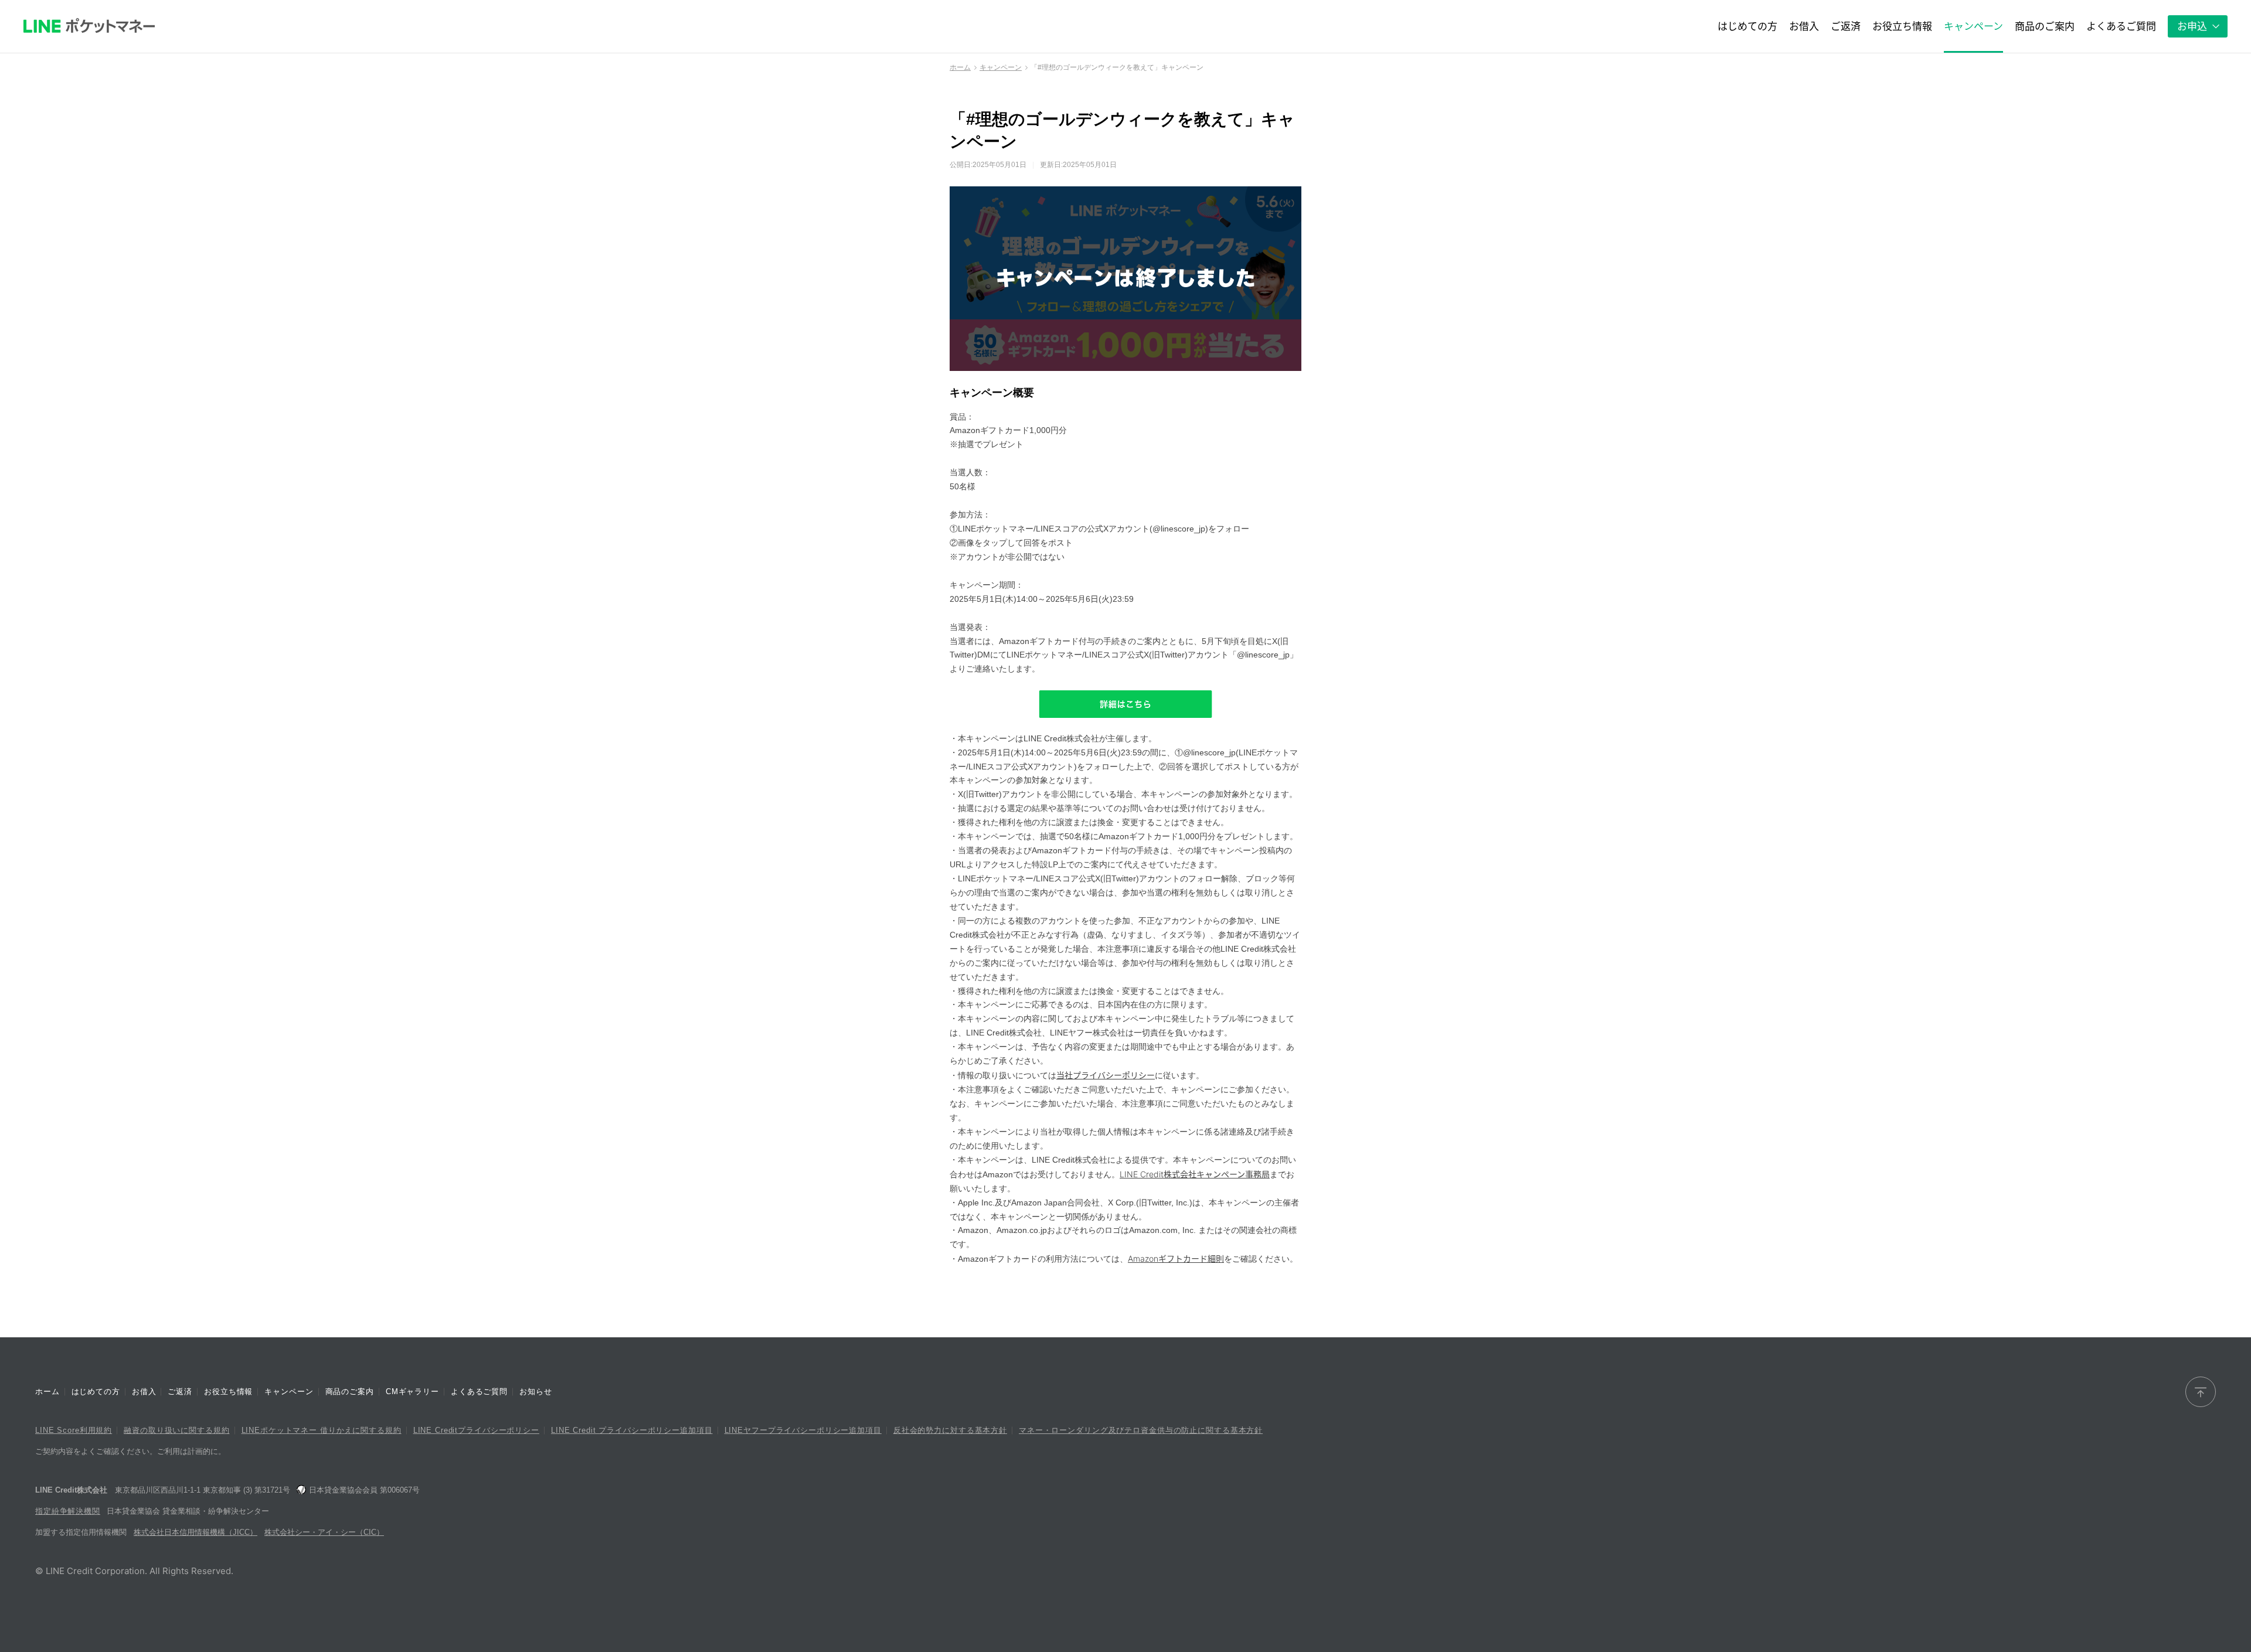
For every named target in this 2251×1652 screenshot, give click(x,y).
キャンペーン (1001, 67)
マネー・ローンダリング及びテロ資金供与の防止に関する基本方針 (1141, 1430)
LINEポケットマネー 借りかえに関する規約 (322, 1430)
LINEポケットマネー (89, 26)
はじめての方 (96, 1392)
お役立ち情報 (228, 1392)
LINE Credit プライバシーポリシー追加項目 (632, 1430)
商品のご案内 (350, 1392)
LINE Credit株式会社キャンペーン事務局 (1195, 1174)
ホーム (960, 67)
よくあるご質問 (479, 1392)
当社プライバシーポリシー (1106, 1075)
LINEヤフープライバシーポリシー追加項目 (803, 1430)
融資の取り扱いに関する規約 (176, 1430)
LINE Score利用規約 (74, 1430)
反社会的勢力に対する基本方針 (950, 1430)
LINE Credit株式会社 (71, 1490)
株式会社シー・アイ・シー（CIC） (324, 1532)
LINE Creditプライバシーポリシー (476, 1430)
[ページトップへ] (2201, 1392)
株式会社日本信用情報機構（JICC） (195, 1532)
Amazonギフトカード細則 (1176, 1258)
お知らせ (535, 1392)
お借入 (144, 1392)
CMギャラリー (412, 1392)
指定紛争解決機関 (68, 1511)
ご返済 (180, 1392)
